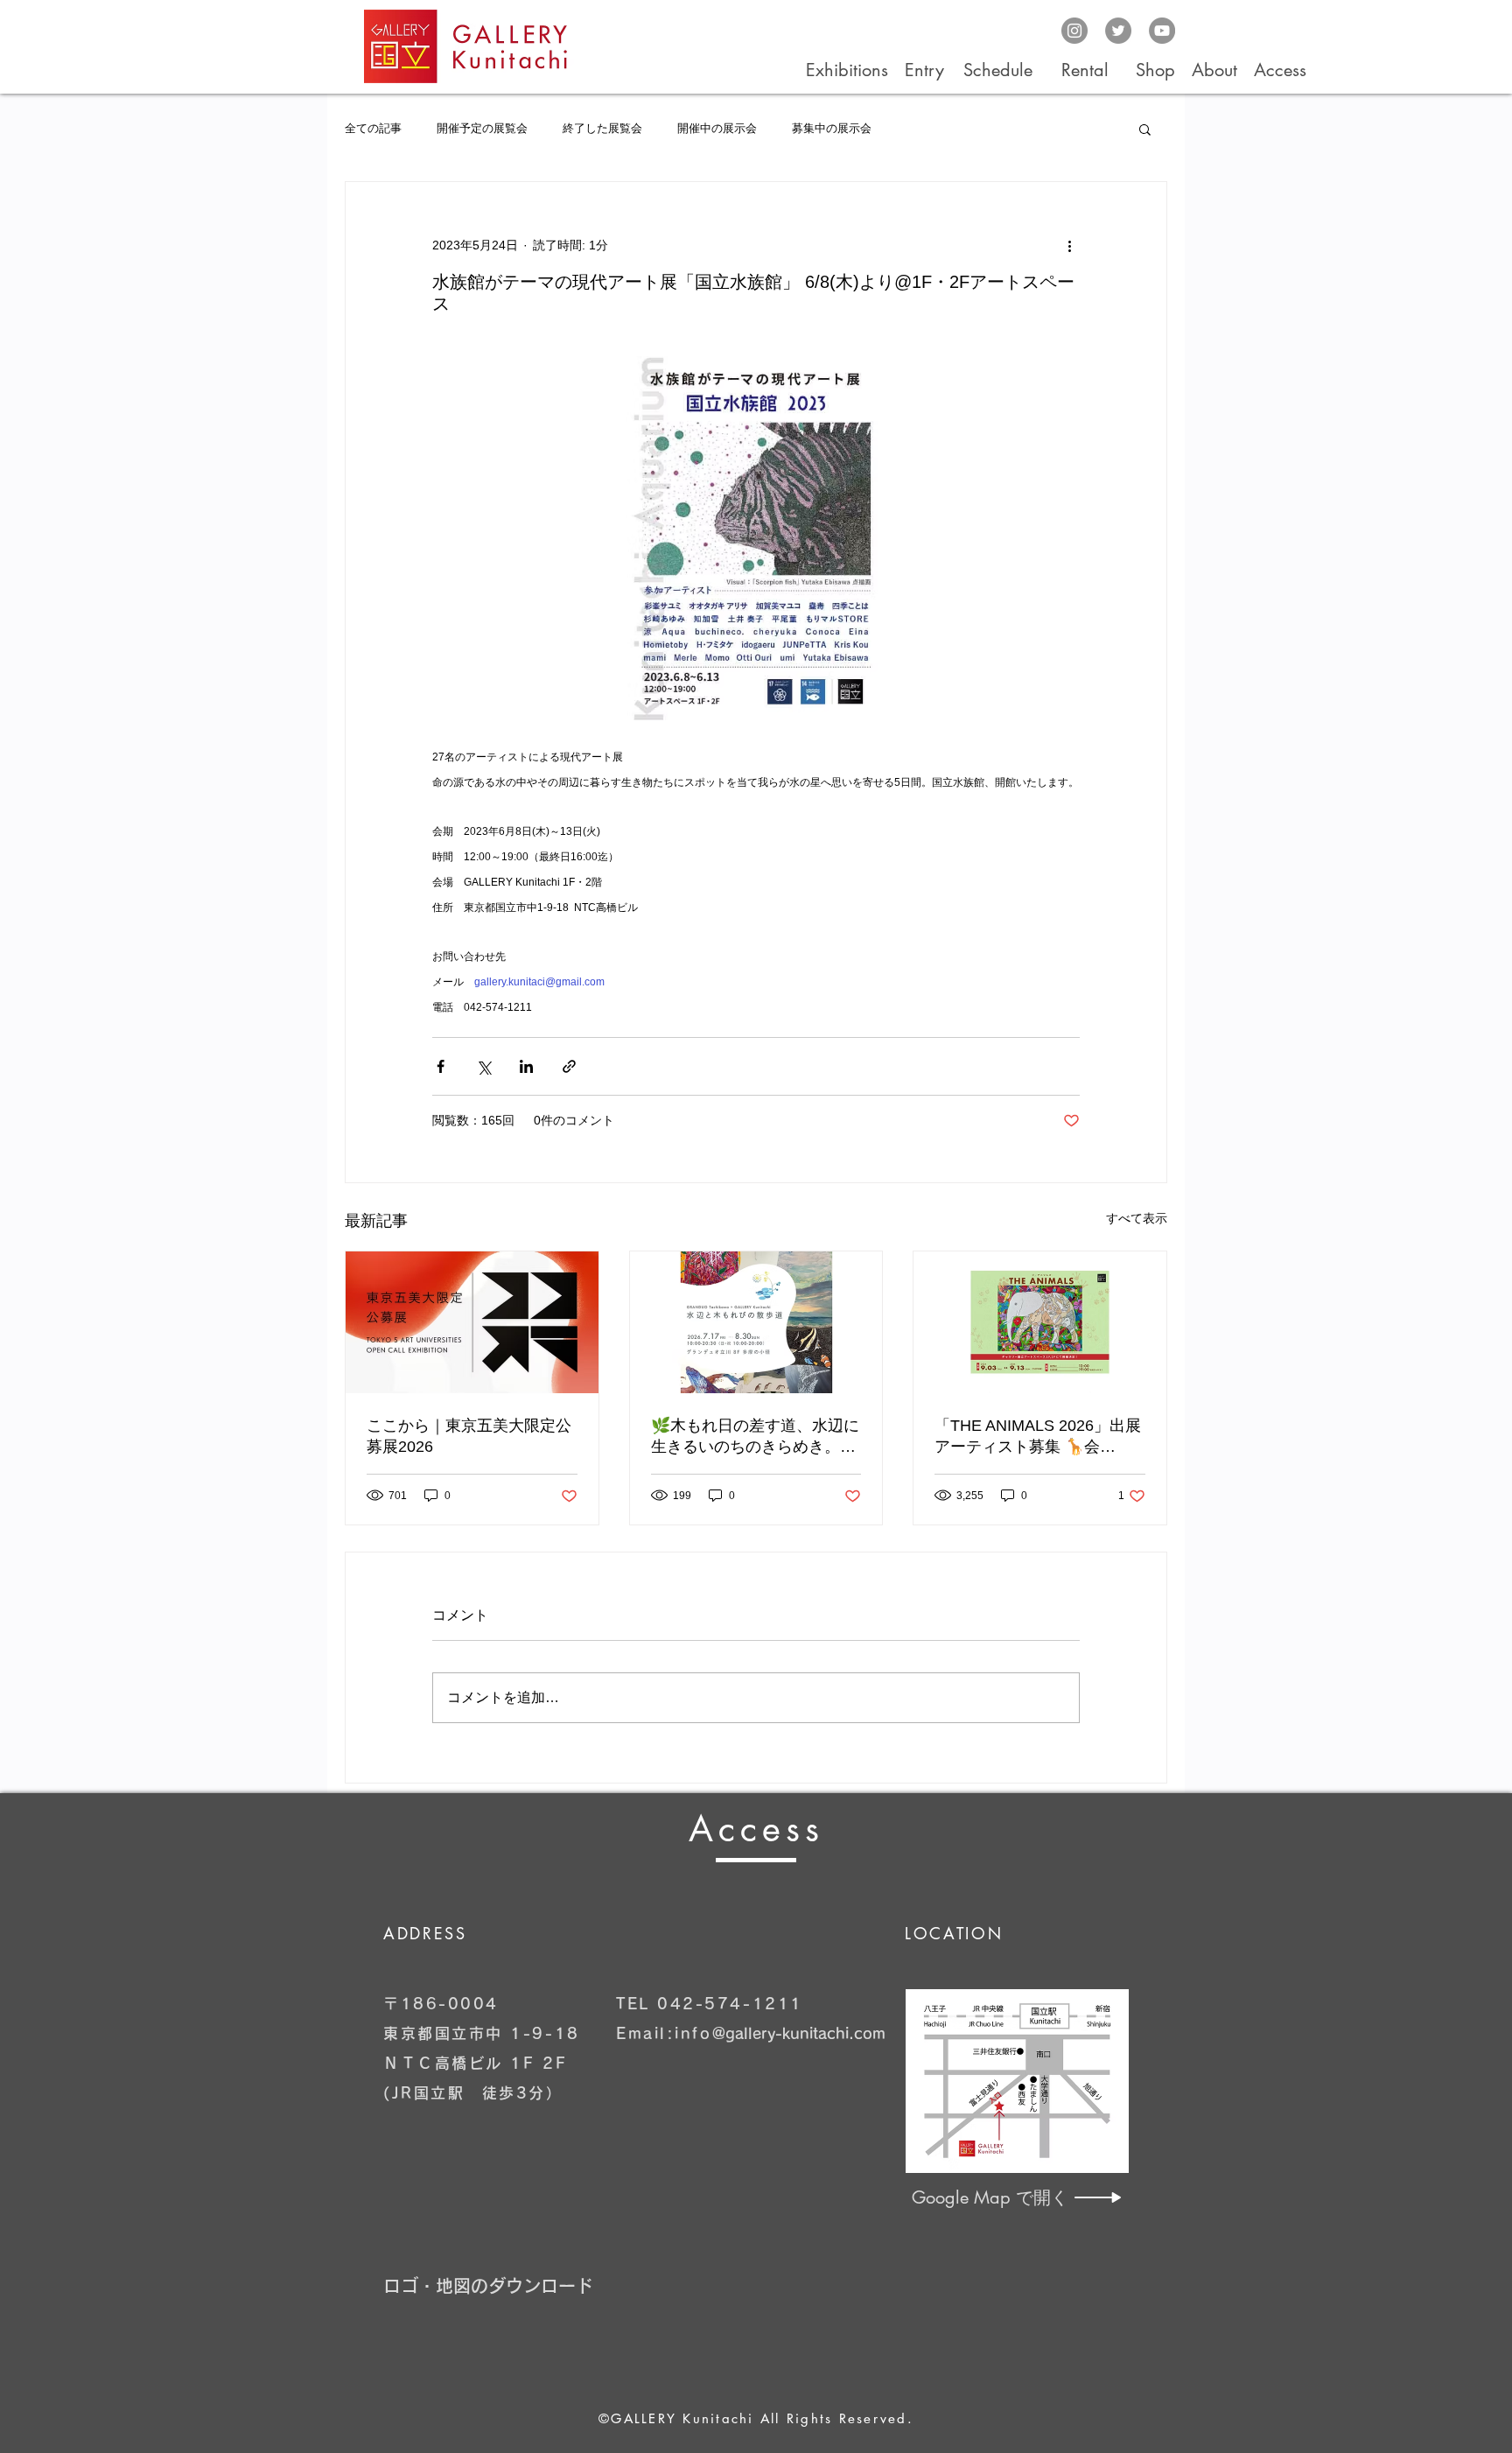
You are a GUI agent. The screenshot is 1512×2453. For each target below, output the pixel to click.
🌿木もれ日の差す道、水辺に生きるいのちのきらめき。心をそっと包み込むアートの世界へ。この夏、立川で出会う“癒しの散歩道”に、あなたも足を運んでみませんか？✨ (755, 1437)
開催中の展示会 (717, 128)
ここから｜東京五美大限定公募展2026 (469, 1436)
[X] (1118, 31)
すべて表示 (1137, 1218)
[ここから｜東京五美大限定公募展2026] (472, 1322)
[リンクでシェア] (569, 1066)
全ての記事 (373, 128)
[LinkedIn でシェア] (526, 1066)
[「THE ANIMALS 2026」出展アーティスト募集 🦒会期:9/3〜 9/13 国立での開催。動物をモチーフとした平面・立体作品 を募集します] (1040, 1322)
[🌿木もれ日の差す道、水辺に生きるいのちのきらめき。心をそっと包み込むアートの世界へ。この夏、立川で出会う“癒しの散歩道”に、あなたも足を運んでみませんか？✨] (756, 1322)
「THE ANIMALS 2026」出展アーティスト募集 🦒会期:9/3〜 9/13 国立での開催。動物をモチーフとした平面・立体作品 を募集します (1039, 1437)
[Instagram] (1074, 31)
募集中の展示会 (832, 128)
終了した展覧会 (602, 128)
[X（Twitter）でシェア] (483, 1066)
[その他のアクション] (1069, 245)
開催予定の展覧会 (482, 128)
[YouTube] (1162, 31)
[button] (1145, 129)
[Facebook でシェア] (441, 1066)
